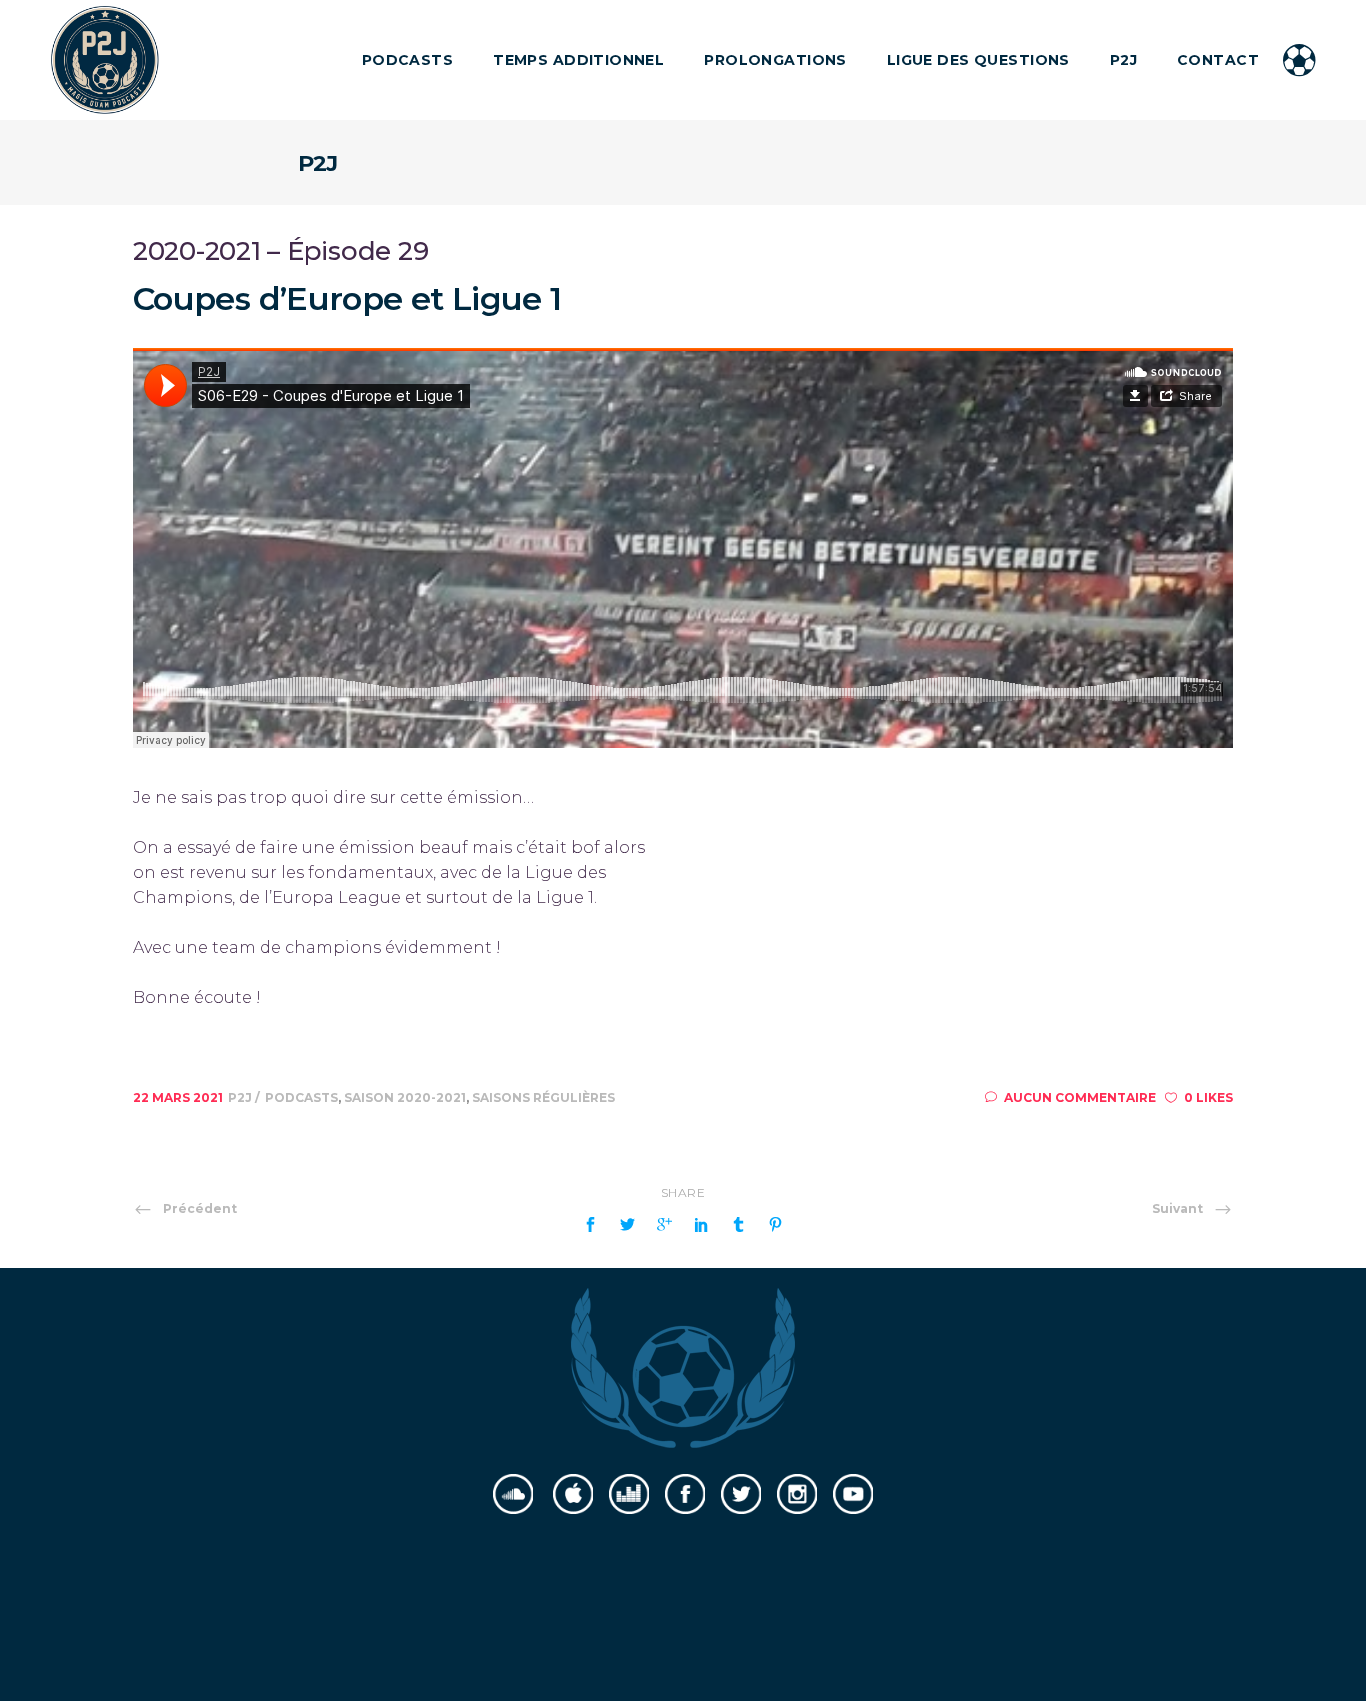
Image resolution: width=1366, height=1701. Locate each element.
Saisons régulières (543, 1097)
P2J (241, 1097)
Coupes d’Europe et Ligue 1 (347, 298)
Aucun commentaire (1080, 1097)
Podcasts (301, 1097)
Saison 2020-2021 (405, 1097)
